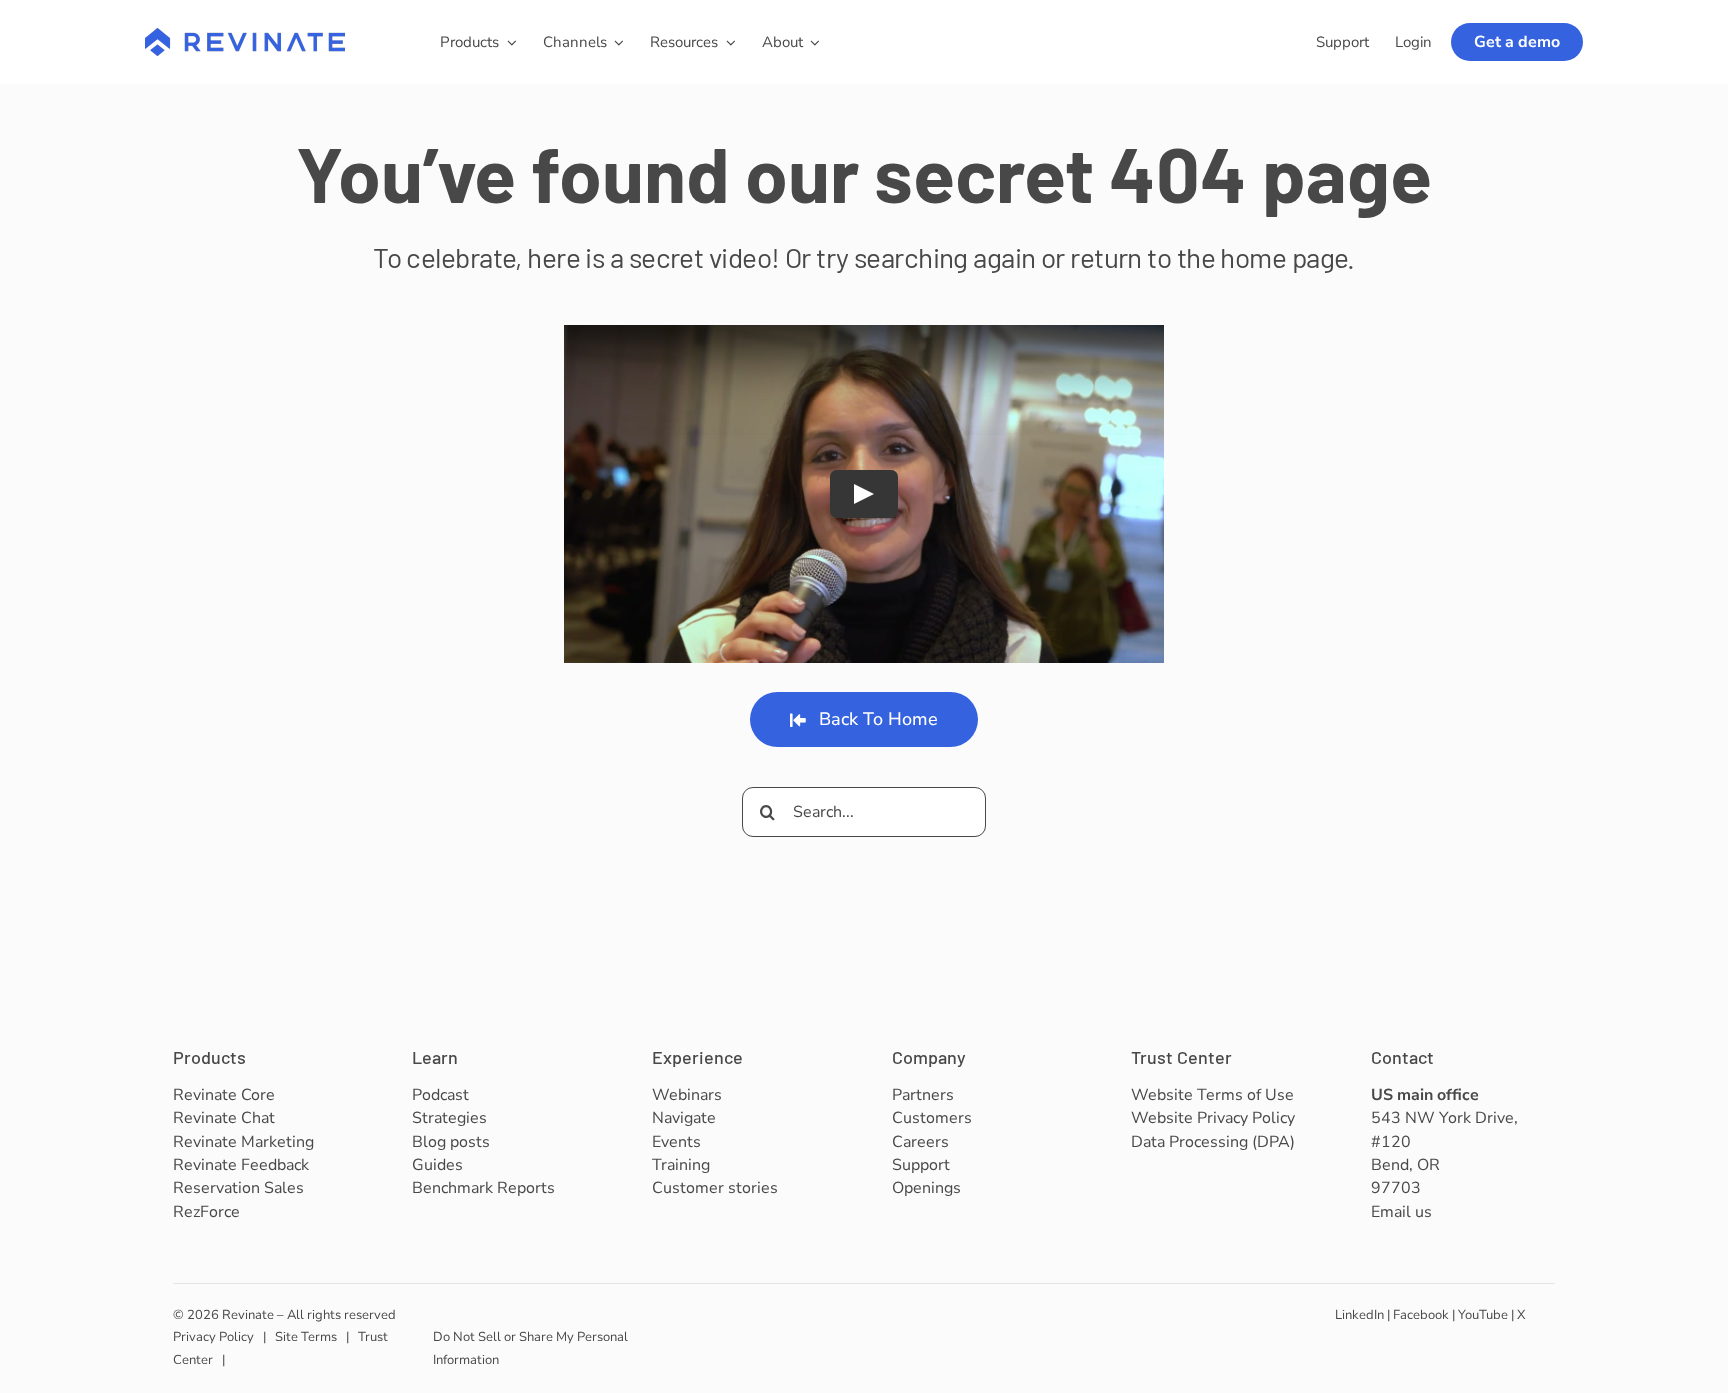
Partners (923, 1095)
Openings (926, 1188)
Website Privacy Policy (1213, 1118)
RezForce (206, 1212)
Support (921, 1165)
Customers (932, 1118)
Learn (435, 1057)
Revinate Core (224, 1095)
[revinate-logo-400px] (245, 37)
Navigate (684, 1118)
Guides (437, 1165)
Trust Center (1181, 1057)
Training (681, 1165)
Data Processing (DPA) (1213, 1142)
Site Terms (306, 1337)
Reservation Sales (238, 1188)
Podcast (440, 1095)
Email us (1401, 1212)
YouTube (1483, 1315)
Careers (920, 1142)
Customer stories (715, 1188)
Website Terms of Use (1212, 1095)
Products (209, 1057)
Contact (1402, 1057)
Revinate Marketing (243, 1142)
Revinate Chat (224, 1118)
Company (929, 1057)
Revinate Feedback (241, 1165)
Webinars (687, 1095)
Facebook (1421, 1315)
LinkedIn (1359, 1315)
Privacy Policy (213, 1337)
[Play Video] (864, 493)
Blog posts (451, 1142)
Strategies (449, 1118)
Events (676, 1142)
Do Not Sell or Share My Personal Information (530, 1348)
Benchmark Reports (483, 1188)
